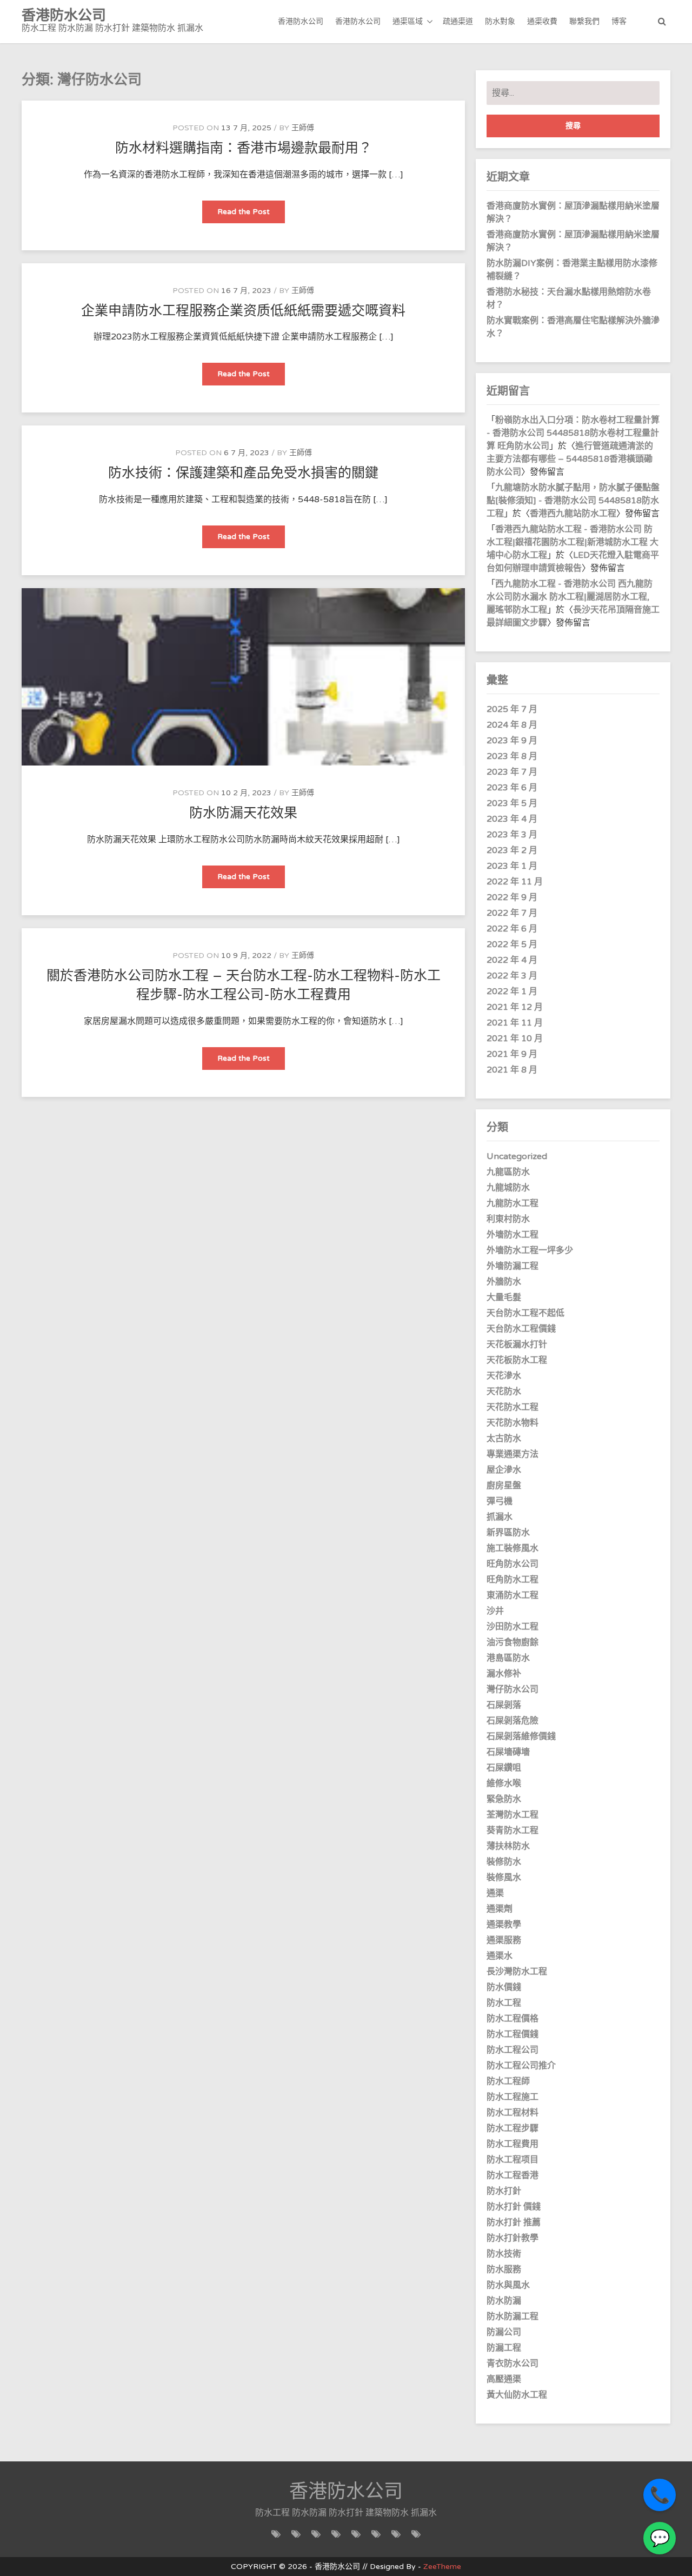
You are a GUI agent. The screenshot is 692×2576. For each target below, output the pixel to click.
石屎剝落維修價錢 (521, 1736)
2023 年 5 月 (512, 803)
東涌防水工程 (513, 1595)
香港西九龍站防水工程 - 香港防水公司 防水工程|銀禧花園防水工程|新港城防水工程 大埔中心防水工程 (573, 542)
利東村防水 (508, 1219)
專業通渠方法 (513, 1454)
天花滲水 (504, 1376)
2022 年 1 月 (512, 991)
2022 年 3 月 (512, 976)
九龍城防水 (508, 1188)
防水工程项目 (513, 2160)
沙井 (495, 1611)
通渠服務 (504, 1940)
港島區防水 (508, 1658)
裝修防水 (504, 1862)
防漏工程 (504, 2348)
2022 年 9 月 (512, 897)
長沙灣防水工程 (517, 1972)
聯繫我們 (584, 21)
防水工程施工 (513, 2097)
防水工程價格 (513, 2019)
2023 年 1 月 (512, 866)
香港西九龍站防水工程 (573, 514)
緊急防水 (504, 1799)
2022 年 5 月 (512, 944)
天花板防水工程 (517, 1360)
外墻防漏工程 (513, 1266)
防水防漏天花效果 (243, 813)
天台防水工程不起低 (525, 1313)
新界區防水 (508, 1533)
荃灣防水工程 (513, 1815)
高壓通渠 (504, 2379)
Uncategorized (517, 1156)
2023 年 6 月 (512, 788)
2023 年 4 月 (512, 819)
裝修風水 (504, 1878)
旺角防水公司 (513, 1564)
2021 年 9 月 (512, 1054)
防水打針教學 (513, 2238)
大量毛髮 (504, 1297)
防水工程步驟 (513, 2128)
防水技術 (504, 2254)
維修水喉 (504, 1783)
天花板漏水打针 (517, 1344)
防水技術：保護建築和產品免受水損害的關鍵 (243, 473)
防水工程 (504, 2003)
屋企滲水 (504, 1470)
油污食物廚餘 (513, 1642)
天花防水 (504, 1392)
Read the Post (251, 215)
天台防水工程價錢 (521, 1329)
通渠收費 (542, 21)
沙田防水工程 (513, 1627)
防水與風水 (508, 2285)
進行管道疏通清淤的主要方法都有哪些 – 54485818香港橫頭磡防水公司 (570, 459)
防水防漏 (504, 2301)
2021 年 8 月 (512, 1070)
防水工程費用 (513, 2144)
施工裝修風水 (513, 1548)
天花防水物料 (513, 1423)
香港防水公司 (301, 21)
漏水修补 (504, 1674)
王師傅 (303, 128)
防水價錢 (504, 1987)
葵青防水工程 (513, 1831)
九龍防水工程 (513, 1203)
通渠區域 (408, 21)
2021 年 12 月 (515, 1007)
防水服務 (504, 2269)
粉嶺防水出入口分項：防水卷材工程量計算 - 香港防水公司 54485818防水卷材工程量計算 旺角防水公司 (573, 433)
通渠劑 (500, 1909)
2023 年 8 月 (512, 756)
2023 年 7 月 (512, 772)
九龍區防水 (508, 1172)
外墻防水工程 (513, 1235)
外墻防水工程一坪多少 (530, 1250)
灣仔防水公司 (513, 1689)
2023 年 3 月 (512, 835)
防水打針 (504, 2191)
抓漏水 (500, 1517)
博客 (619, 21)
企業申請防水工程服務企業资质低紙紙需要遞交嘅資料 (243, 311)
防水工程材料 (513, 2113)
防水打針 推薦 (514, 2222)
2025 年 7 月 (512, 709)
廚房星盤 (504, 1486)
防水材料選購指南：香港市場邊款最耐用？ (244, 148)
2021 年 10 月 (515, 1039)
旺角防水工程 (513, 1580)
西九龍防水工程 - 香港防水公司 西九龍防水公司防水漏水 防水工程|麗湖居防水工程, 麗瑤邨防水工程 (570, 597)
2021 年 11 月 (515, 1023)
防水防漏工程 (513, 2317)
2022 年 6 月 (512, 929)
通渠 (495, 1893)
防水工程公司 (513, 2050)
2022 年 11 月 (515, 882)
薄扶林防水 (508, 1846)
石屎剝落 (504, 1705)
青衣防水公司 (513, 2364)
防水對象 (500, 21)
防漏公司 (504, 2332)
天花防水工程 (513, 1407)
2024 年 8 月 (512, 725)
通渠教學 (504, 1925)
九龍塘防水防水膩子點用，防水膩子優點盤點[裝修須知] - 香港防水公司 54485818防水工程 (573, 501)
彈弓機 (500, 1501)
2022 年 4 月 (512, 960)
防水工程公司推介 (521, 2066)
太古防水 (504, 1439)
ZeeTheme (442, 2567)
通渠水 (500, 1956)
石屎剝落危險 (513, 1721)
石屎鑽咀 (504, 1768)
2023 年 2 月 (512, 850)
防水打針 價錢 (514, 2207)
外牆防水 (504, 1282)
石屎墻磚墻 (508, 1752)
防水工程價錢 (513, 2034)
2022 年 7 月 (512, 913)
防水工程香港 (513, 2175)
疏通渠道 (458, 21)
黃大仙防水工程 (517, 2395)
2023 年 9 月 (512, 741)
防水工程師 (508, 2081)
